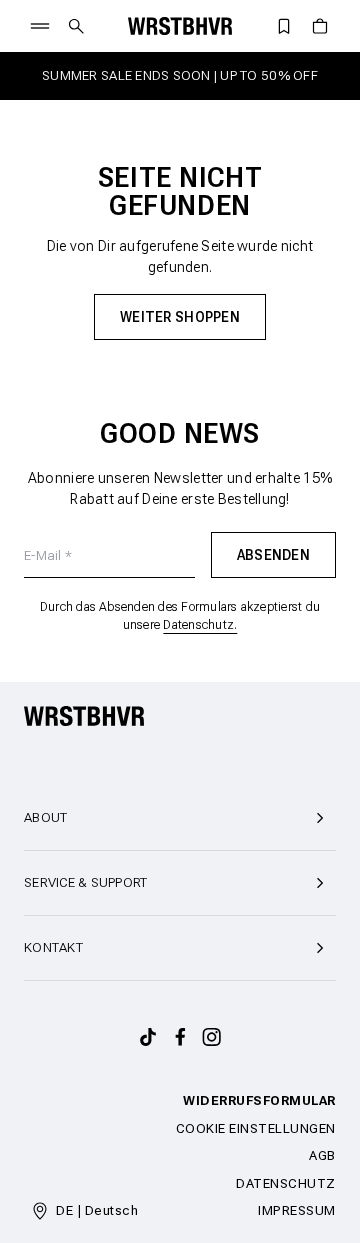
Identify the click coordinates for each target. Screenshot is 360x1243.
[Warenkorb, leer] (320, 26)
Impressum (297, 1210)
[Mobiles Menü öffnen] (40, 26)
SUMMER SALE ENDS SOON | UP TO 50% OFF (180, 75)
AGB (322, 1155)
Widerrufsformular (259, 1100)
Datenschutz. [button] (200, 625)
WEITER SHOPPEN (180, 317)
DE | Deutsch (97, 1210)
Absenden (273, 555)
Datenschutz (286, 1183)
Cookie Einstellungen (256, 1128)
